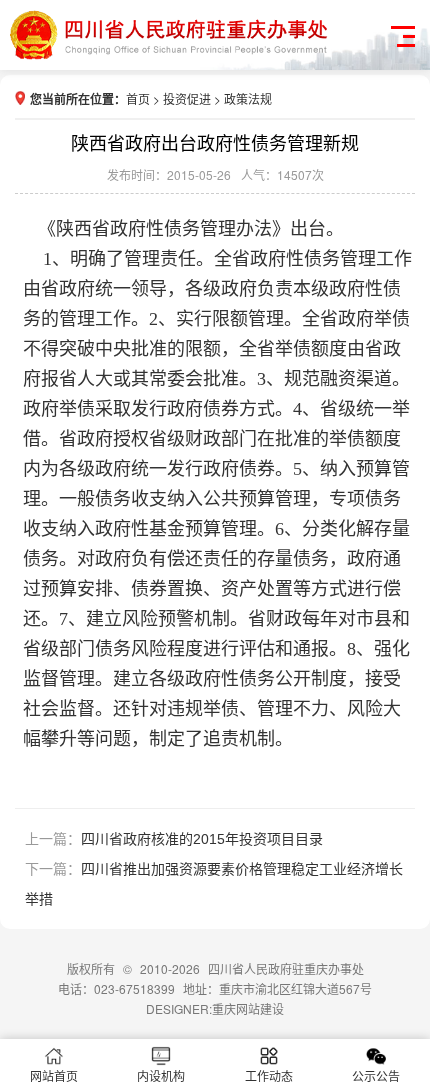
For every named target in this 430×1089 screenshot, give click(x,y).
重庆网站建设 (248, 1008)
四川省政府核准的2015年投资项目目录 (202, 839)
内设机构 (161, 1075)
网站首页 (54, 1075)
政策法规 (248, 98)
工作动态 (269, 1075)
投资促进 (187, 98)
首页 (138, 98)
